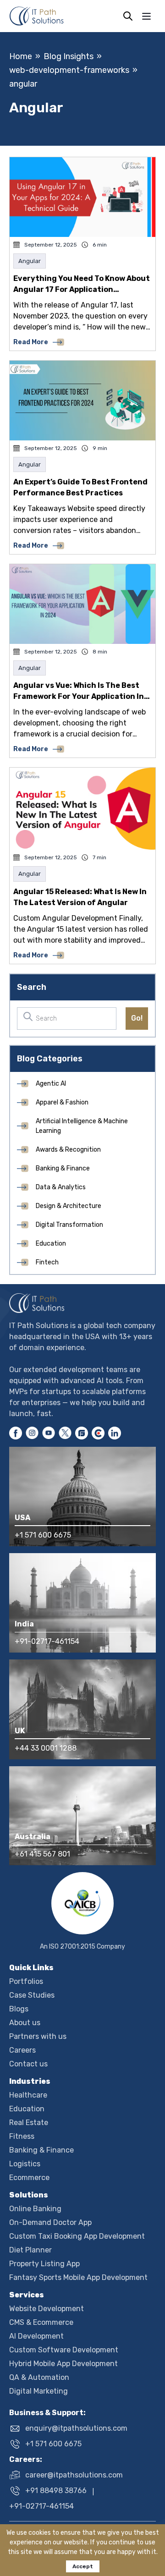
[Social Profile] (82, 1433)
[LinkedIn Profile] (115, 1433)
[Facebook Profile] (16, 1433)
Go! (137, 1018)
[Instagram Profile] (32, 1433)
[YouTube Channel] (49, 1433)
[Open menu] (146, 16)
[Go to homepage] (82, 1303)
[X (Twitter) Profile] (65, 1433)
